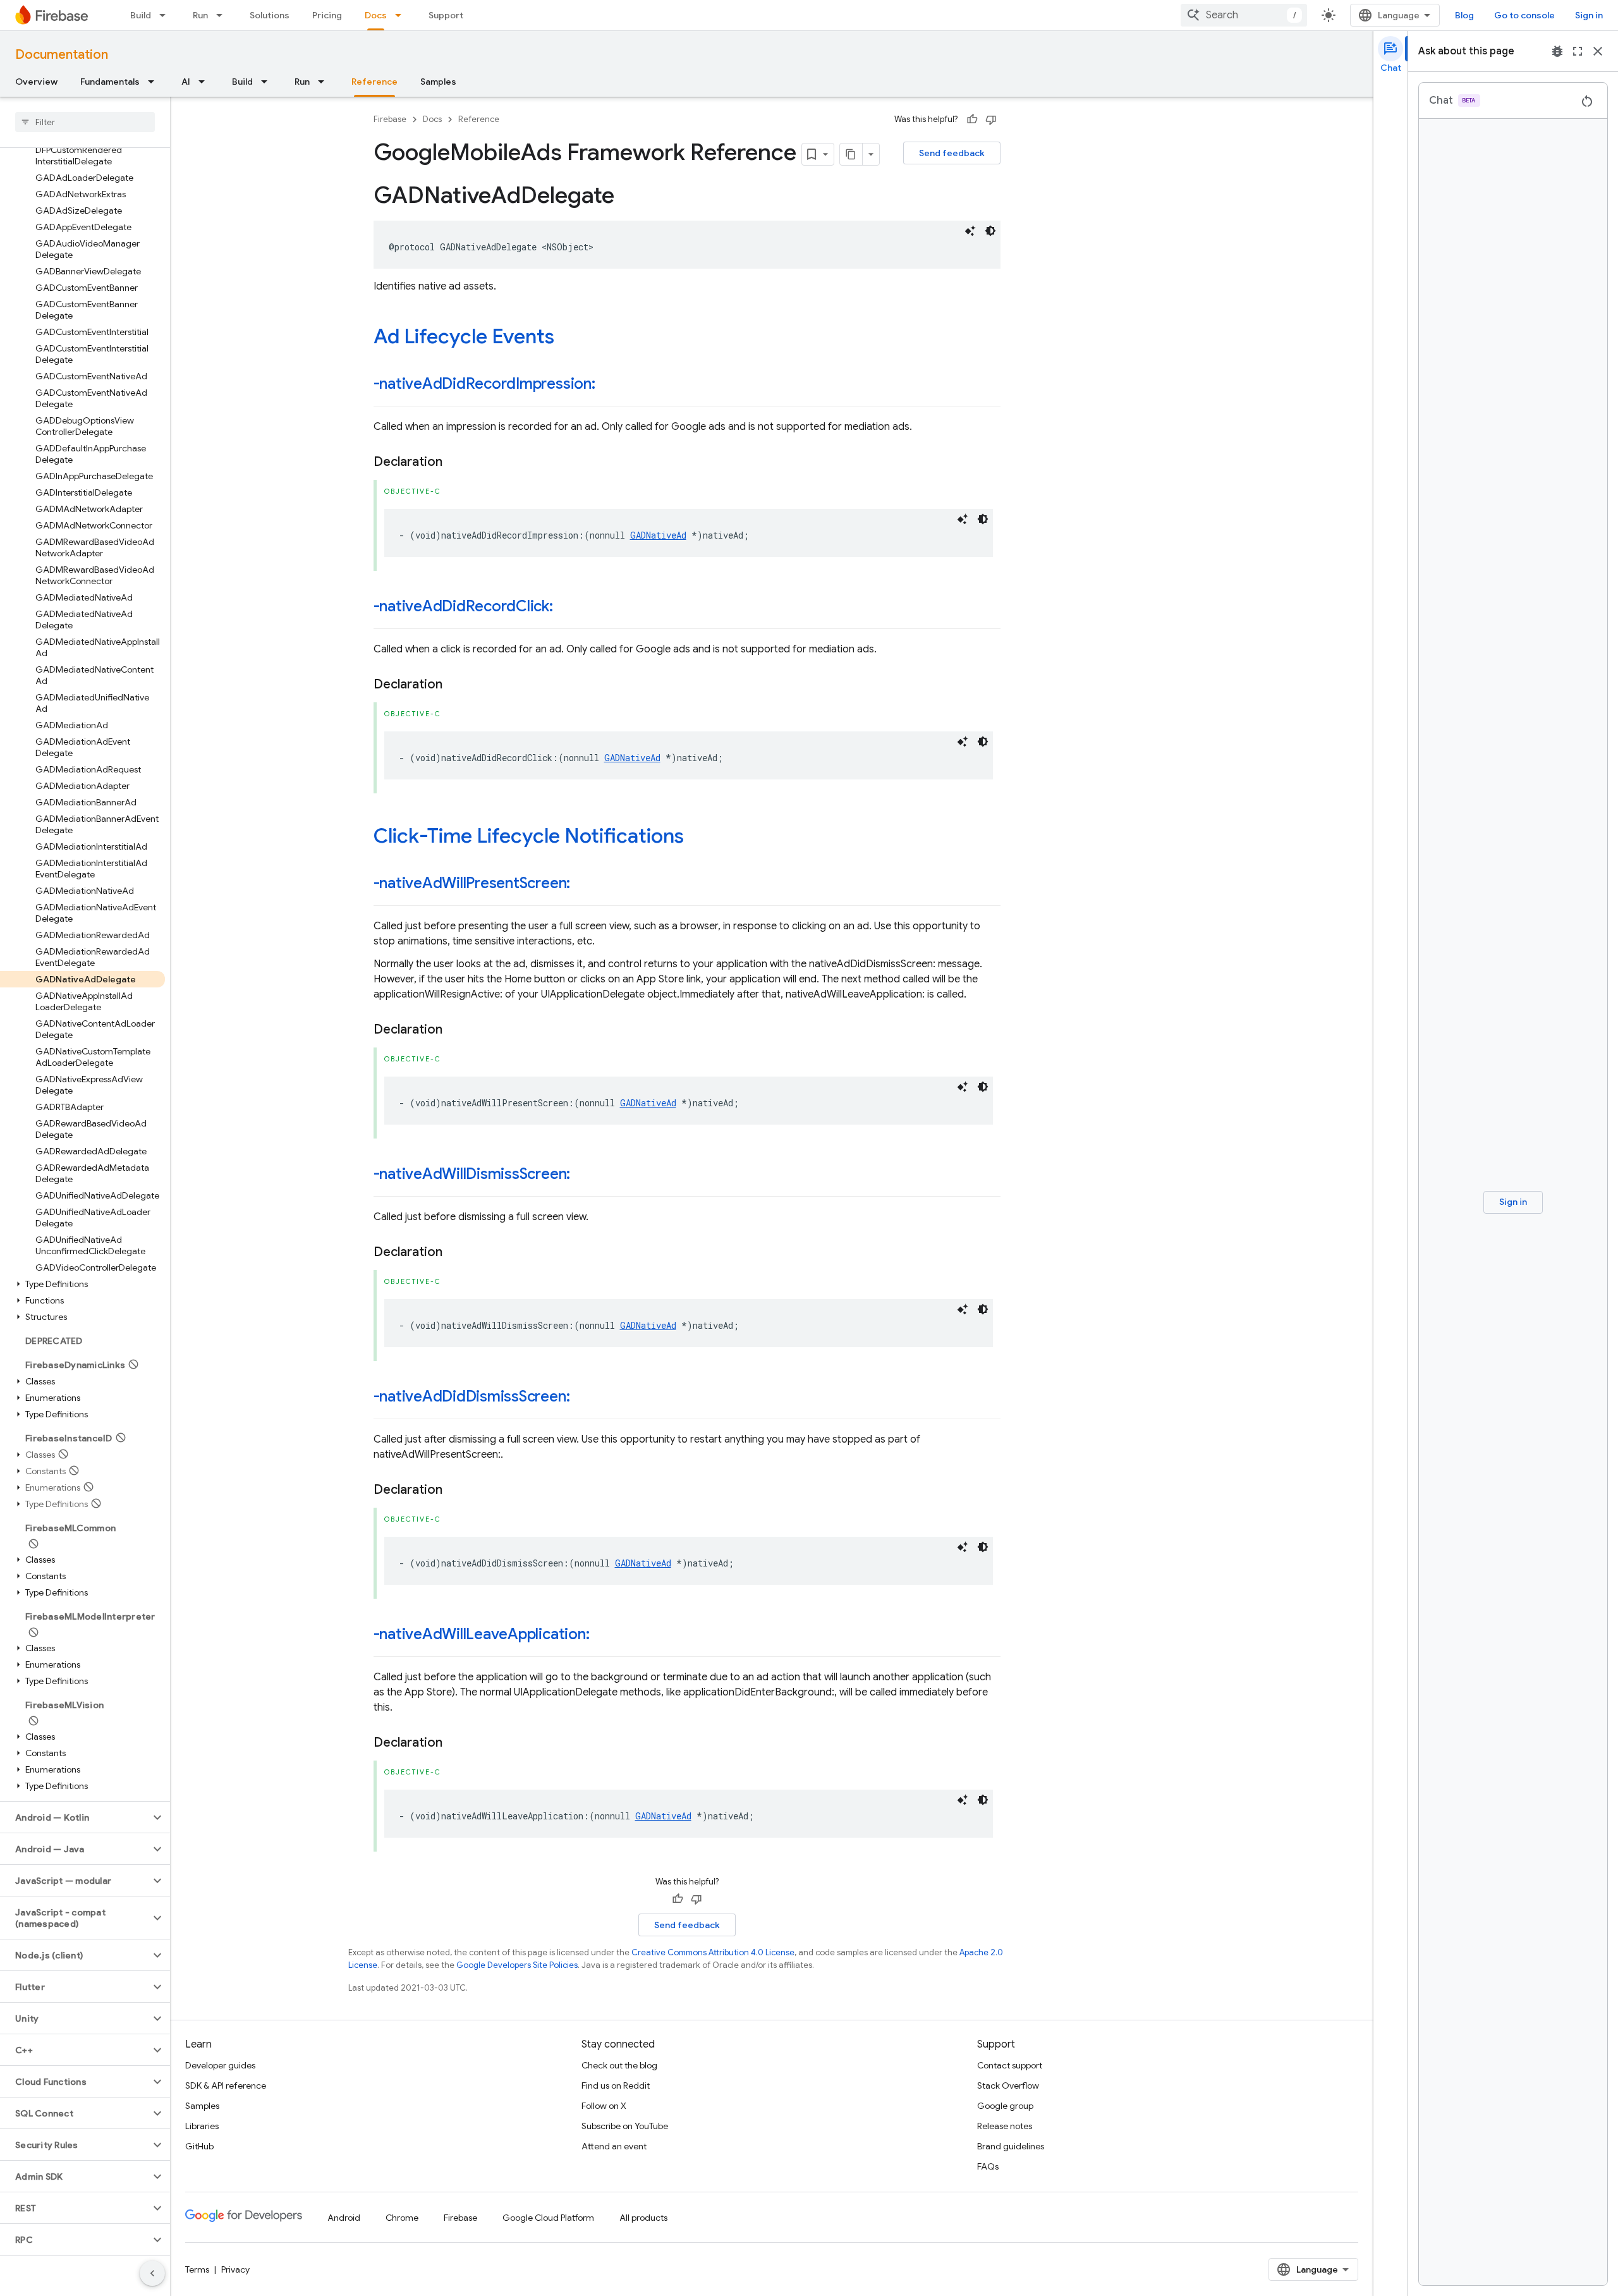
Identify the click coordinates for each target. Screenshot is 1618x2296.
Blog (1464, 15)
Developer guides (220, 2065)
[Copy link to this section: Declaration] (455, 462)
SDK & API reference (226, 2085)
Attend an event (614, 2146)
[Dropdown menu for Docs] (402, 15)
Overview (36, 82)
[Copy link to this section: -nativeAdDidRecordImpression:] (608, 385)
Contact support (1010, 2065)
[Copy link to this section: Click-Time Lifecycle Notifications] (696, 838)
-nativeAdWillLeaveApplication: (482, 1634)
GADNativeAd (658, 535)
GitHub (199, 2146)
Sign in (1589, 15)
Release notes (1005, 2126)
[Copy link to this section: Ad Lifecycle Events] (567, 338)
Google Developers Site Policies (517, 1965)
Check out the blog (619, 2065)
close (1598, 51)
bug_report (1557, 51)
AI (186, 82)
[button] (82, 1284)
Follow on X (604, 2106)
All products (643, 2218)
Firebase (390, 119)
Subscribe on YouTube (625, 2126)
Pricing (327, 15)
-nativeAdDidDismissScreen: (472, 1396)
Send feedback (952, 153)
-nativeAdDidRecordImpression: (484, 384)
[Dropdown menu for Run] (223, 15)
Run (200, 15)
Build (141, 15)
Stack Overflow (1008, 2085)
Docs (376, 15)
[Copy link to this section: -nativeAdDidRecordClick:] (566, 608)
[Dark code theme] (990, 231)
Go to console (1524, 15)
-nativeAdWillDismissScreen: (472, 1174)
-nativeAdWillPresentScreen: (472, 883)
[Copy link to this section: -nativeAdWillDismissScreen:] (583, 1175)
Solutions (270, 15)
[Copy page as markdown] (851, 154)
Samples (438, 82)
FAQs (988, 2166)
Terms (197, 2269)
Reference (374, 82)
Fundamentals (110, 82)
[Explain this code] (970, 231)
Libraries (202, 2126)
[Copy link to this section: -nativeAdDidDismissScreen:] (582, 1398)
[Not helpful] (991, 119)
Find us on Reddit (616, 2085)
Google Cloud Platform (548, 2218)
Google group (1005, 2106)
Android (344, 2218)
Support (446, 15)
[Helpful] (972, 119)
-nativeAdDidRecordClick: (463, 606)
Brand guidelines (1011, 2146)
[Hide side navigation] (152, 2273)
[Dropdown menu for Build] (166, 15)
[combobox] (1244, 15)
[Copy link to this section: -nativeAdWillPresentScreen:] (583, 884)
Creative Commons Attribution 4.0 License (713, 1952)
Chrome (402, 2218)
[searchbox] (85, 122)
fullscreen (1578, 51)
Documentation (62, 55)
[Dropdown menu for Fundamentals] (155, 82)
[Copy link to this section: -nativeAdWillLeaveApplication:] (602, 1635)
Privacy (235, 2269)
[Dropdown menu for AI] (205, 82)
